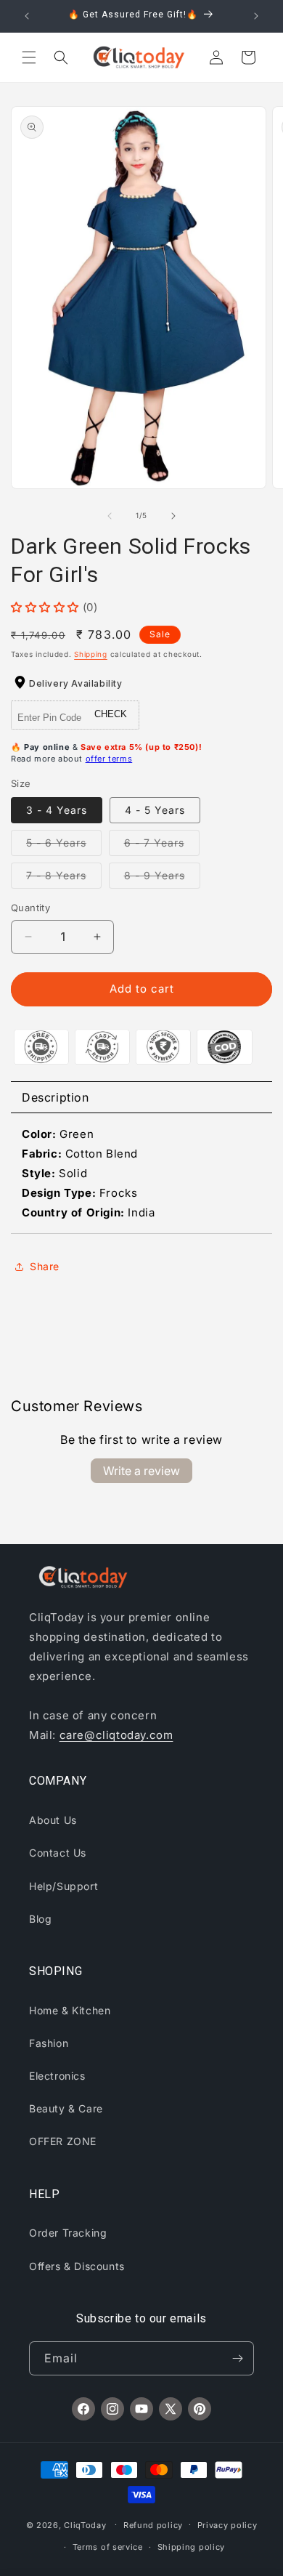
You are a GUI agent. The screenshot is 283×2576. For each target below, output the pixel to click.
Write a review (141, 1471)
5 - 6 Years (64, 846)
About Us (53, 1820)
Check (111, 714)
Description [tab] (56, 1097)
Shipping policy (192, 2547)
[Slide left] (110, 516)
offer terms (109, 759)
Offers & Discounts (77, 2266)
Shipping (91, 654)
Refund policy (153, 2525)
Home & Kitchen (70, 2010)
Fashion (49, 2043)
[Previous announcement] (27, 16)
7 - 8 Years (64, 879)
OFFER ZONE (63, 2141)
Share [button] (45, 1266)
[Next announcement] (256, 16)
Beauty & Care (66, 2108)
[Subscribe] (237, 2358)
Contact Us (58, 1853)
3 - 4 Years (57, 810)
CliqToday (85, 2524)
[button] (29, 57)
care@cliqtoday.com (116, 1735)
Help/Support (63, 1886)
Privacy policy (227, 2525)
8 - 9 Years (162, 879)
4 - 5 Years (155, 810)
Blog (40, 1919)
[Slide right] (173, 516)
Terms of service (108, 2547)
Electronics (57, 2076)
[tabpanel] (141, 1174)
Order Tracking (68, 2233)
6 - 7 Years (162, 846)
